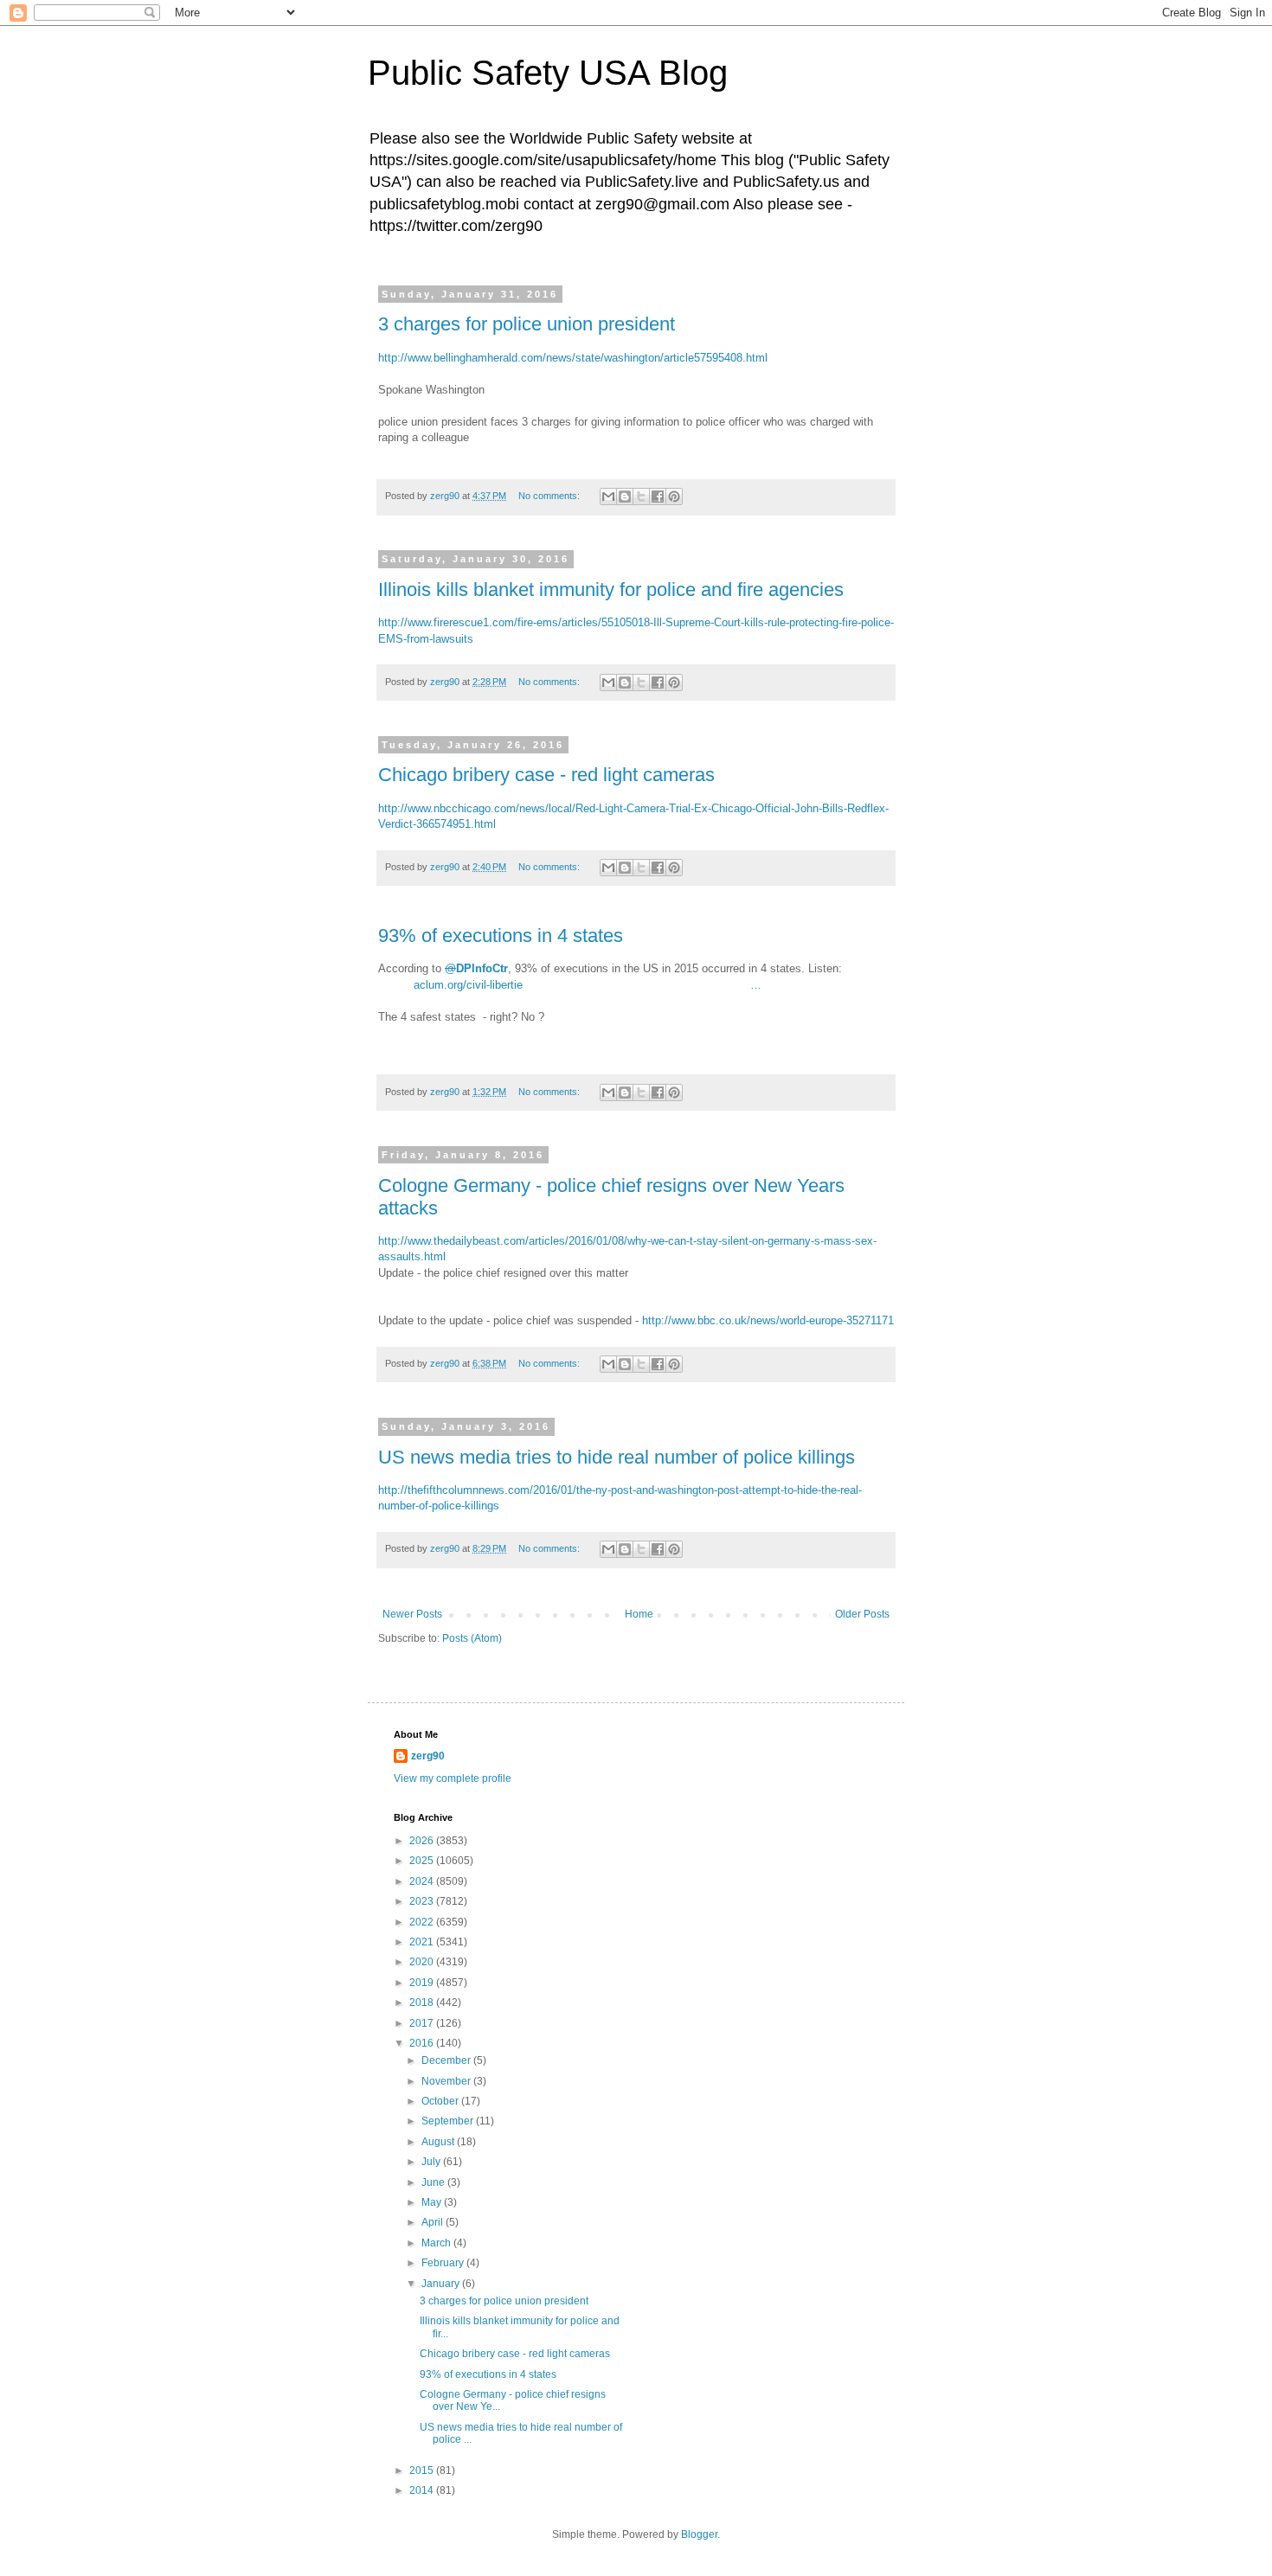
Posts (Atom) (472, 1638)
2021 (423, 1942)
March (437, 2243)
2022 (423, 1922)
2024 (423, 1881)
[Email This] (608, 497)
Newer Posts (412, 1614)
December (447, 2060)
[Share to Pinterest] (674, 497)
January (442, 2284)
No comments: (550, 496)
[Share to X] (641, 497)
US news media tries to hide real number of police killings (617, 1457)
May (433, 2202)
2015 (423, 2470)
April (434, 2222)
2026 (423, 1841)
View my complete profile (453, 1778)
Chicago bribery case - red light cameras (546, 775)
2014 (423, 2490)
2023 (423, 1901)
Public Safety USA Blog (548, 73)
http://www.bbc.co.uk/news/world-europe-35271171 (768, 1320)
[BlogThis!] (625, 497)
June (434, 2182)
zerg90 (428, 1756)
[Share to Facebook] (658, 497)
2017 (423, 2023)
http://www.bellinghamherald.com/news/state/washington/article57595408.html (573, 358)
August (439, 2142)
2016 (423, 2043)
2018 (423, 2002)
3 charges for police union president (527, 324)
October (441, 2101)
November (447, 2081)
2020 (423, 1962)
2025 (423, 1861)
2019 (423, 1983)
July (432, 2162)
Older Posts (862, 1614)
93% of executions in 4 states (501, 936)
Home (639, 1614)
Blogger (699, 2534)
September (449, 2121)
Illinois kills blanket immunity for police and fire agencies (611, 590)
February (444, 2263)
